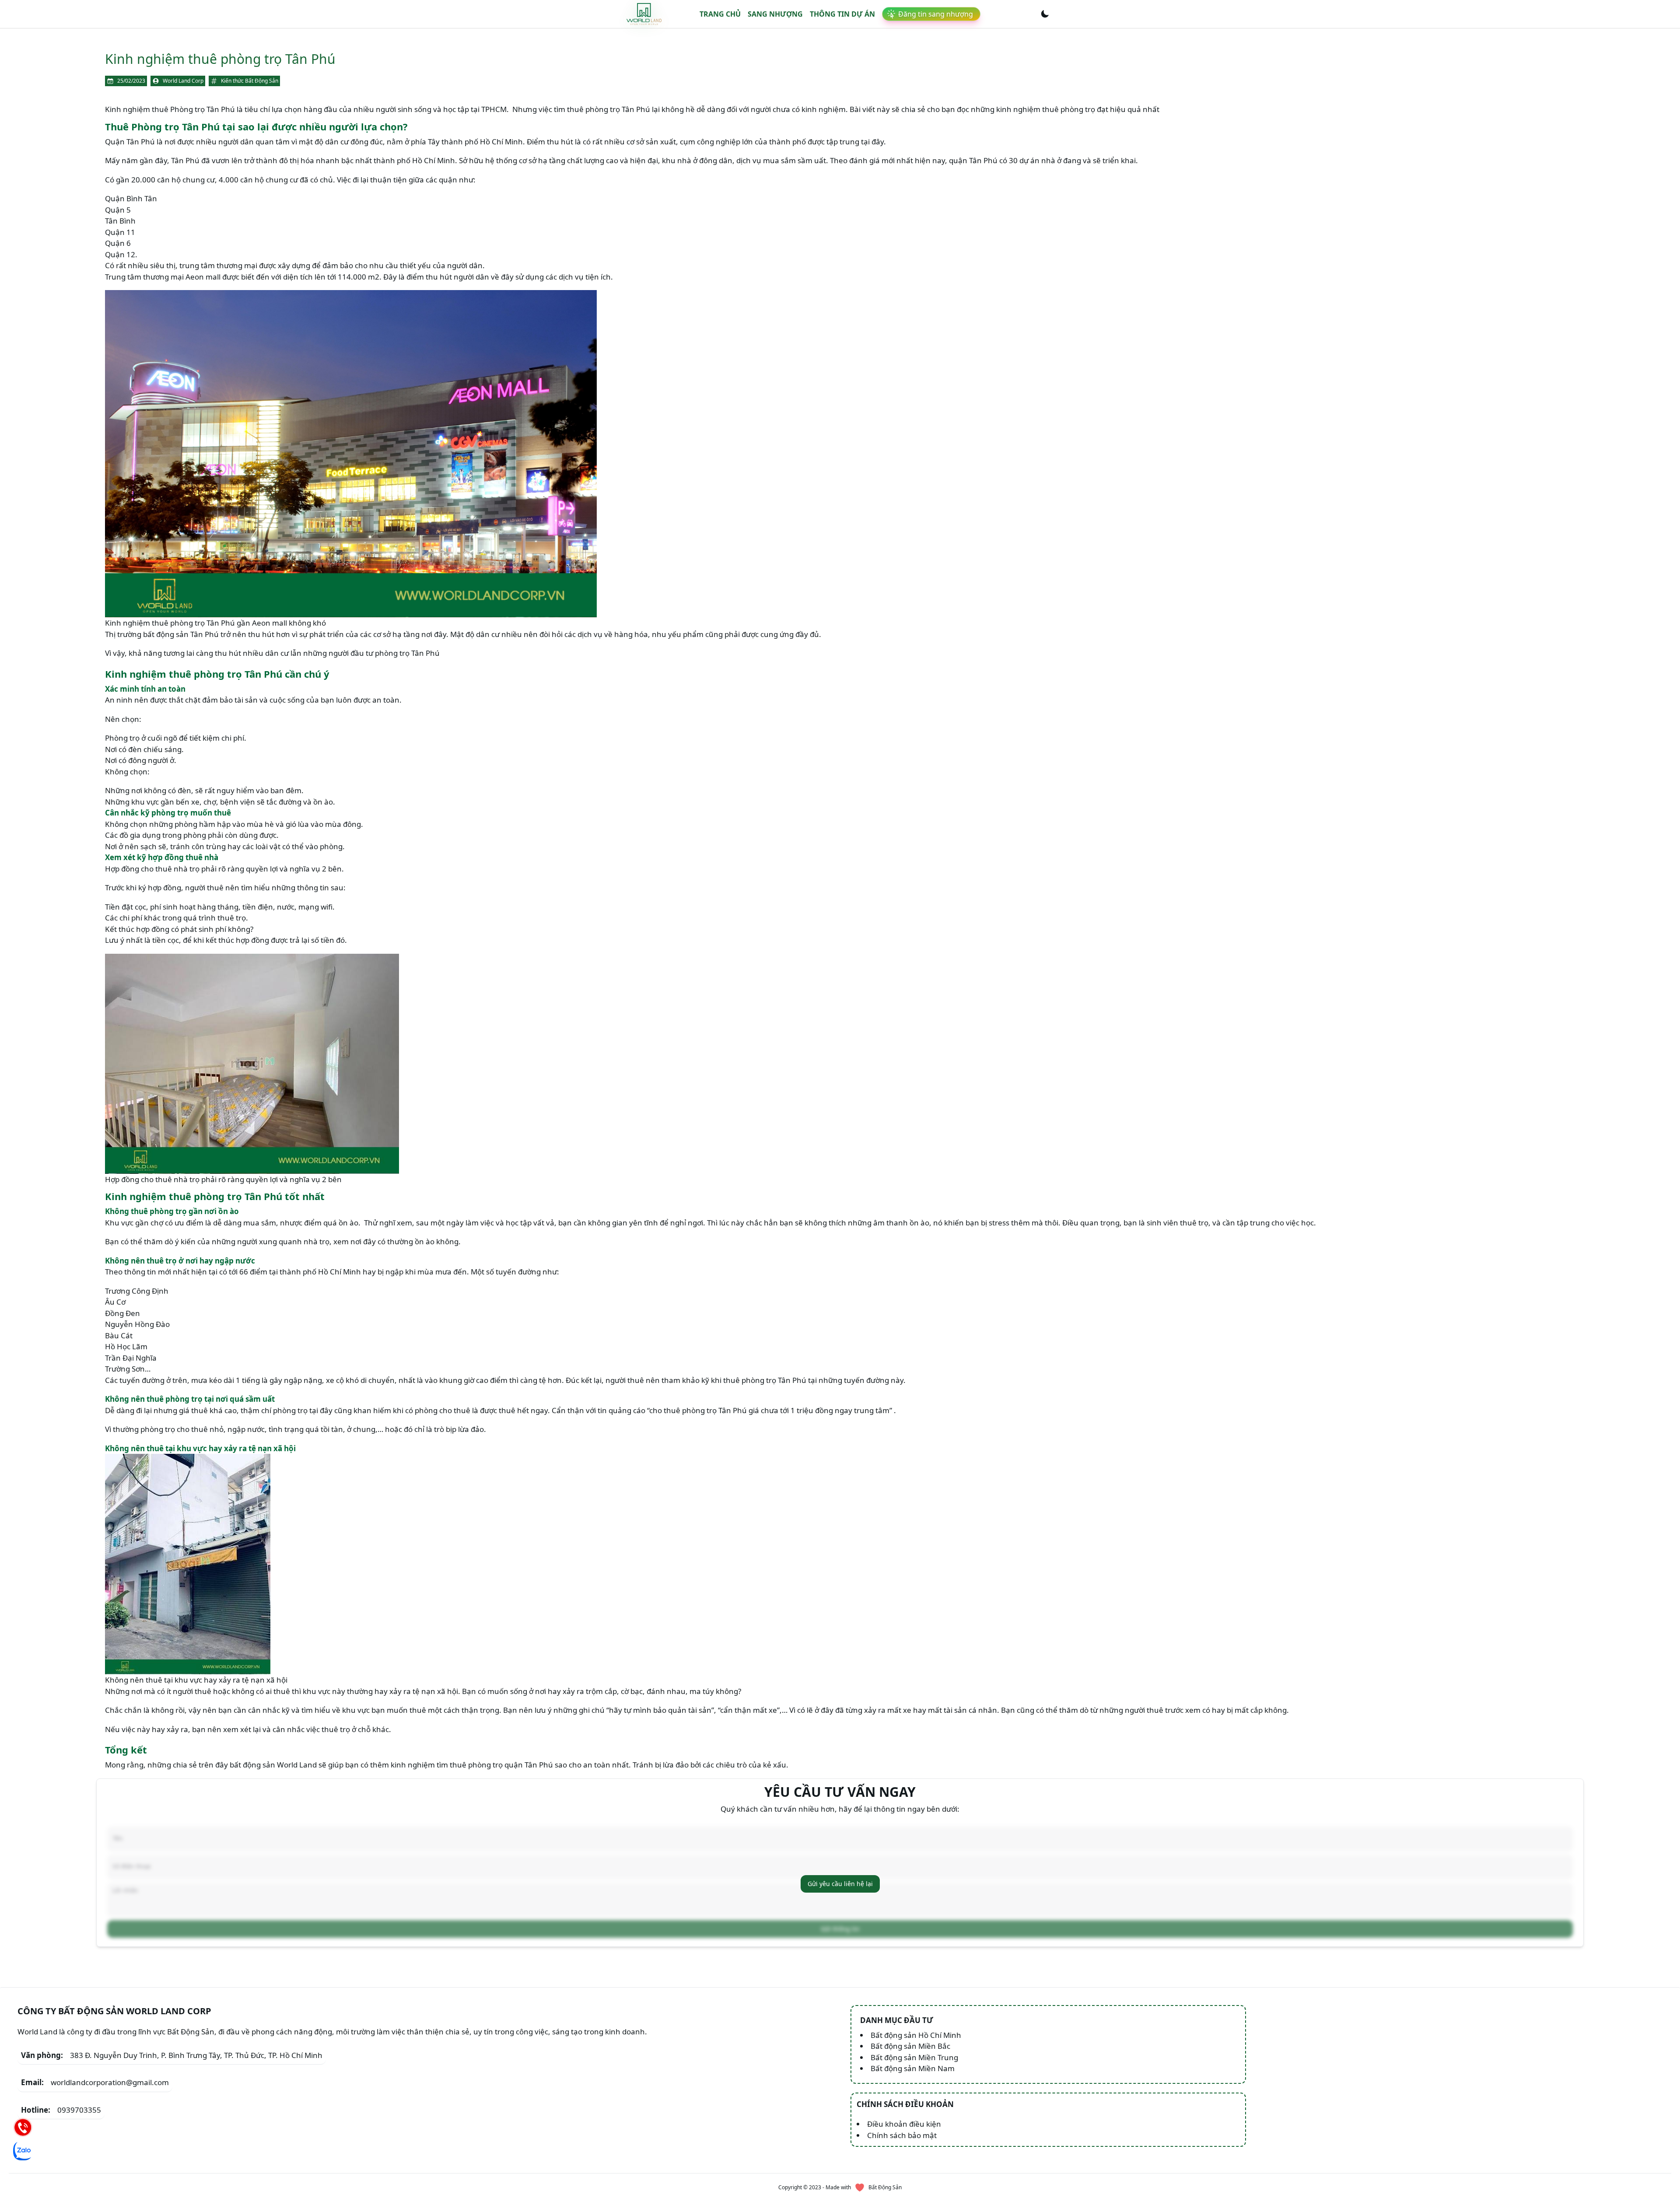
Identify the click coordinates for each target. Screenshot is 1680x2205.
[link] (644, 14)
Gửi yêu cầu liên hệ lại (840, 1884)
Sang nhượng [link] (775, 14)
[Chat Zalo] (23, 2151)
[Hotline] (23, 2127)
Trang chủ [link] (720, 14)
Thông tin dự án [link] (842, 14)
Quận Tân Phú (130, 142)
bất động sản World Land (273, 1765)
